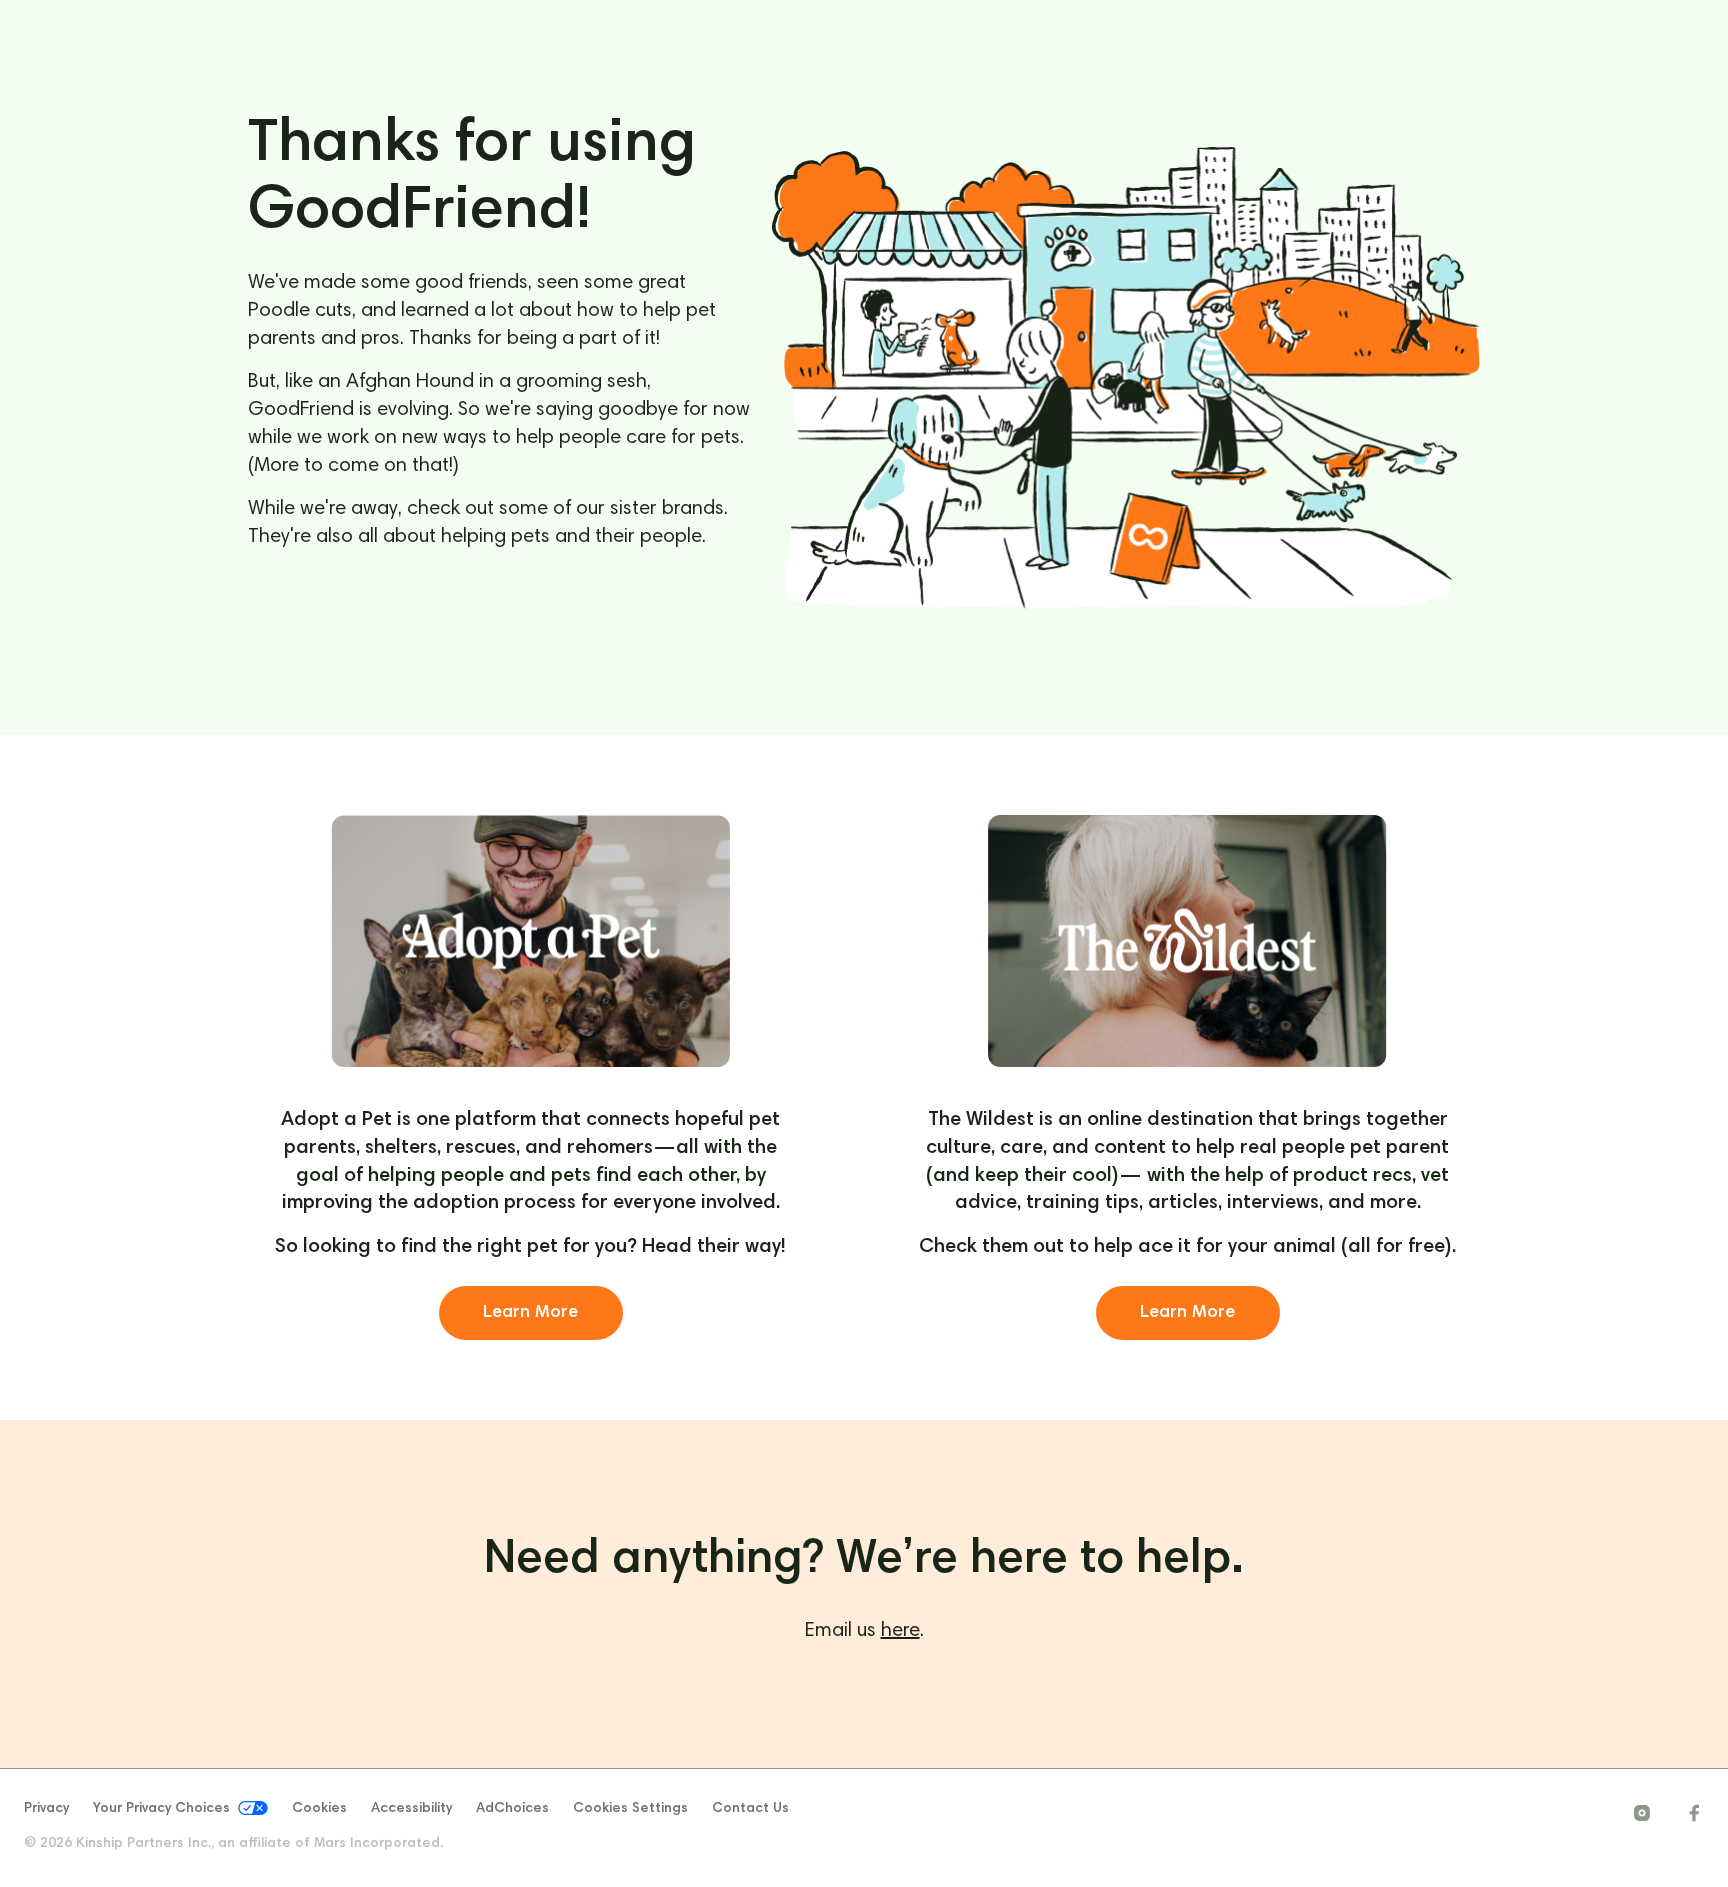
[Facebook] (1694, 1813)
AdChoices (512, 1809)
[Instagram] (1642, 1813)
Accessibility (411, 1809)
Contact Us (750, 1809)
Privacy (46, 1809)
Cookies (319, 1809)
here (900, 1631)
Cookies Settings (630, 1809)
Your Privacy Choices (161, 1810)
